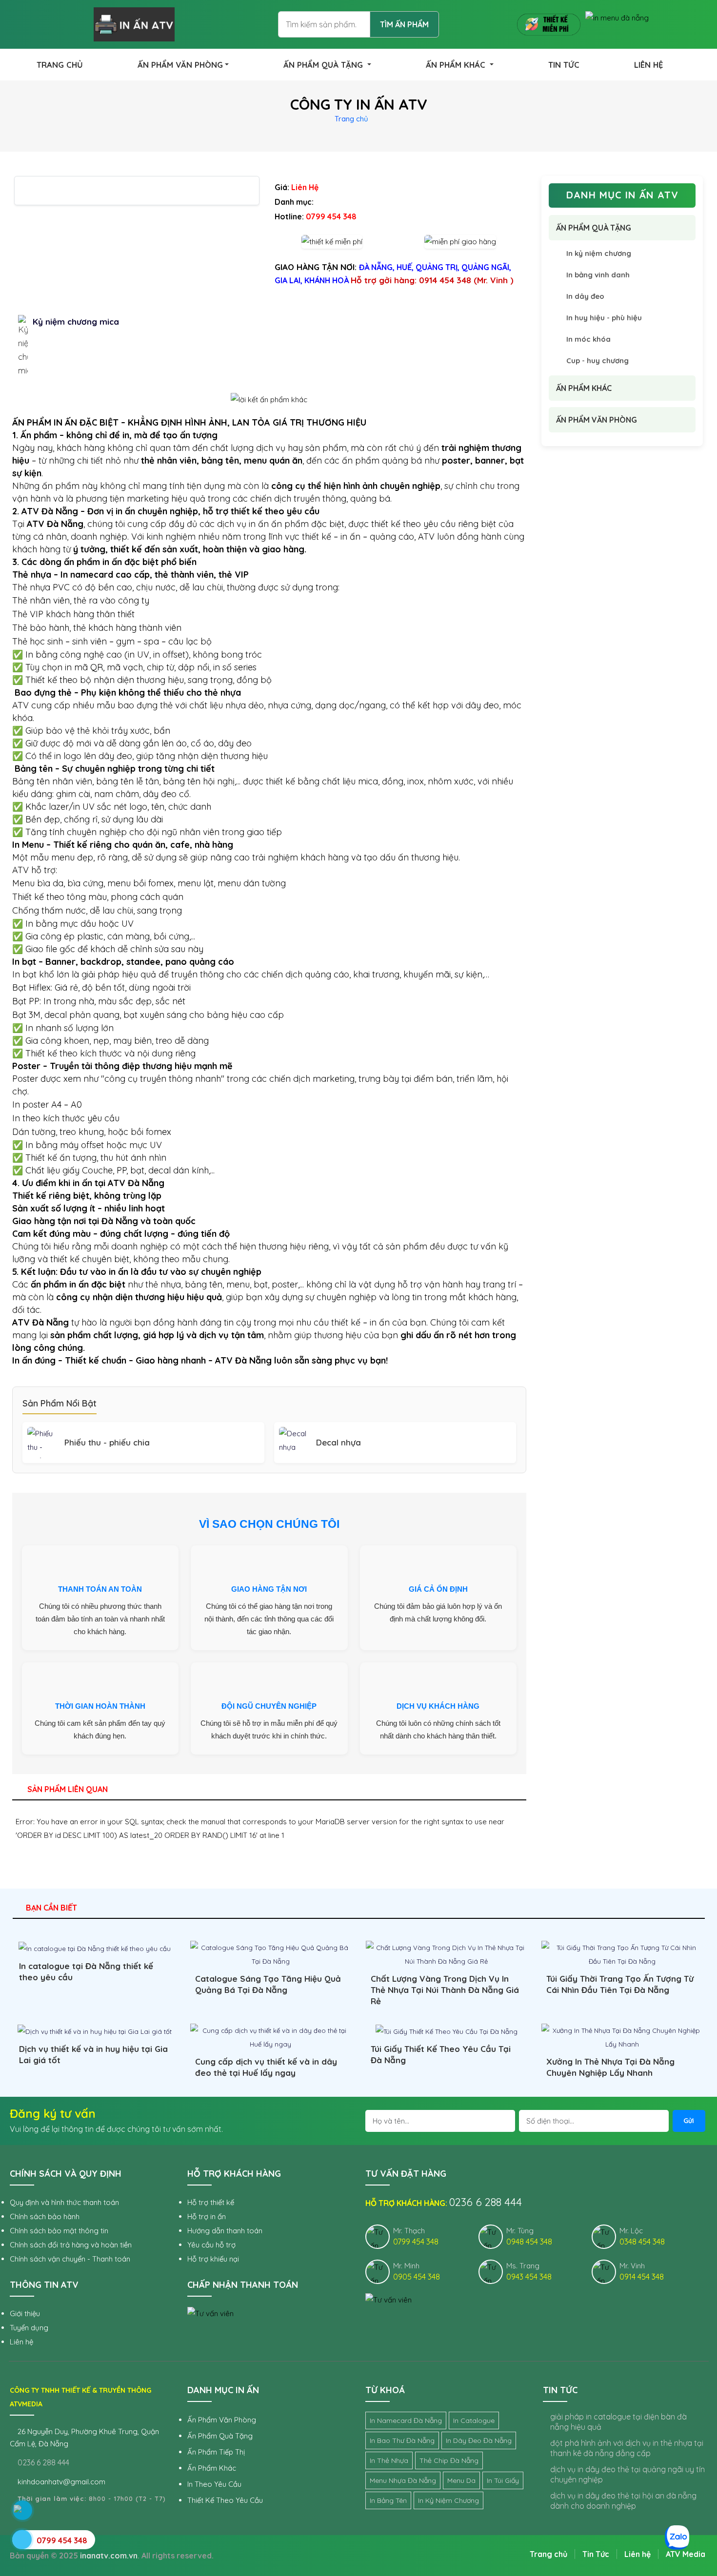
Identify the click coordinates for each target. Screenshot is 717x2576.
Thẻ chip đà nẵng (449, 2460)
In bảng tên (388, 2500)
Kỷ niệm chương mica (76, 322)
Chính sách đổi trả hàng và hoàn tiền (71, 2245)
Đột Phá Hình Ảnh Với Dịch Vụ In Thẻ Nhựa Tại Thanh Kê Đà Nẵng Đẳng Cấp (627, 2448)
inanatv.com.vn (109, 2556)
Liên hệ (21, 2342)
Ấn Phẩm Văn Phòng (222, 2420)
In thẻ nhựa (389, 2460)
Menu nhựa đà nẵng (403, 2480)
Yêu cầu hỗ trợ (211, 2245)
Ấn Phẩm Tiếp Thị (216, 2452)
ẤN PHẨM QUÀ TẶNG (324, 65)
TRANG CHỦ (60, 65)
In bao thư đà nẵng (402, 2440)
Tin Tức (596, 2554)
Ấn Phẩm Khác (212, 2468)
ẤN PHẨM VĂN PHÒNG (180, 65)
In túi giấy (503, 2480)
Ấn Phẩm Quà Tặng (220, 2436)
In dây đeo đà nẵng (479, 2440)
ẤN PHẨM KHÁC (457, 65)
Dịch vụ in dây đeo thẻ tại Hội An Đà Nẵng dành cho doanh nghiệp (623, 2501)
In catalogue (474, 2420)
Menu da (461, 2480)
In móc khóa (588, 339)
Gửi (689, 2121)
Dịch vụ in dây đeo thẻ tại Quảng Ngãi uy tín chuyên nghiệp (627, 2474)
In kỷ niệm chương (599, 253)
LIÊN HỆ (648, 65)
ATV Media (686, 2554)
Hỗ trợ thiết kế (211, 2202)
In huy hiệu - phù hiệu (604, 318)
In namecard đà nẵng (406, 2420)
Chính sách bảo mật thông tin (59, 2231)
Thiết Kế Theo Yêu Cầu (225, 2500)
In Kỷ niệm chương (448, 2500)
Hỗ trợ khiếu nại (213, 2259)
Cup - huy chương (597, 361)
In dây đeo (585, 296)
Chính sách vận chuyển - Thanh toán (70, 2259)
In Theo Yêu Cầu (214, 2484)
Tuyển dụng (29, 2328)
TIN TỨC (564, 65)
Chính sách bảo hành (45, 2216)
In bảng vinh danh (598, 275)
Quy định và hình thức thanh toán (64, 2202)
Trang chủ (351, 119)
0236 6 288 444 (42, 2462)
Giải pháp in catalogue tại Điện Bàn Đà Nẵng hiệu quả (618, 2422)
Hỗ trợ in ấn (207, 2216)
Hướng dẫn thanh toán (225, 2231)
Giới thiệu (25, 2313)
